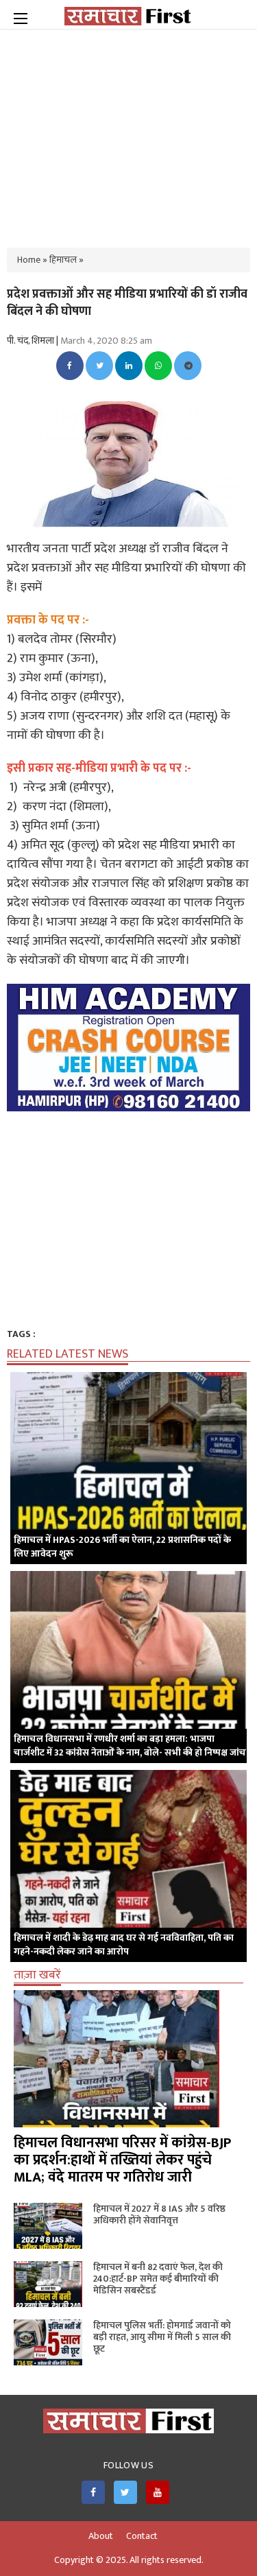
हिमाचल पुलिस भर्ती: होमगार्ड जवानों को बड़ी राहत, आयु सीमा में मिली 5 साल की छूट (162, 2337)
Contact (142, 2536)
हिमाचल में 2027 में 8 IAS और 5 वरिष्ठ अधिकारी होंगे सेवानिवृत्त (159, 2214)
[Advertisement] (129, 130)
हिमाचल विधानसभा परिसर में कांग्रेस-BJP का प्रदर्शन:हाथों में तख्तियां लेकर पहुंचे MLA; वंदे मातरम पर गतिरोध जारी (122, 2160)
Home (29, 260)
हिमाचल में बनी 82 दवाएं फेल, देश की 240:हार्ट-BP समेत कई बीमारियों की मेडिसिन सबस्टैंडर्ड (158, 2279)
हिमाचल (63, 260)
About (101, 2536)
